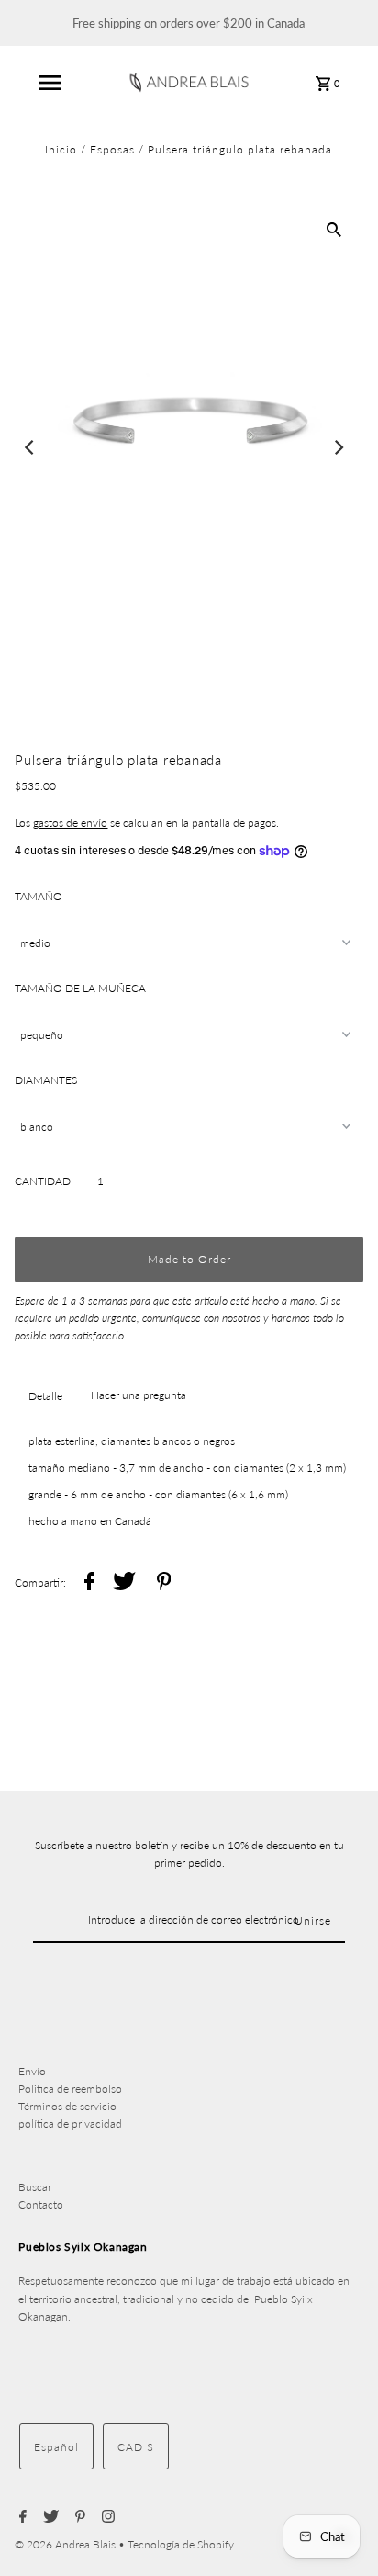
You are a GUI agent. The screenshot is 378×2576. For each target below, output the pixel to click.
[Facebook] (21, 2517)
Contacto (41, 2204)
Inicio (61, 149)
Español (56, 2447)
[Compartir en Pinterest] (164, 1583)
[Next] (339, 447)
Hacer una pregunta (139, 1395)
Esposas (112, 149)
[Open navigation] (50, 83)
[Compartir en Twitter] (124, 1583)
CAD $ (136, 2447)
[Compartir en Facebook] (89, 1583)
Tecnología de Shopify (181, 2544)
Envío (32, 2071)
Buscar (35, 2187)
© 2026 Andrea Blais (67, 2544)
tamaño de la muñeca (80, 988)
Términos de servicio (67, 2106)
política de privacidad (70, 2124)
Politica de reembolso (70, 2089)
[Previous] (30, 447)
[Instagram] (106, 2517)
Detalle (45, 1396)
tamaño (39, 896)
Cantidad (43, 1181)
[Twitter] (49, 2517)
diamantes (46, 1080)
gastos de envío (70, 823)
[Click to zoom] (334, 229)
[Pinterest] (78, 2517)
